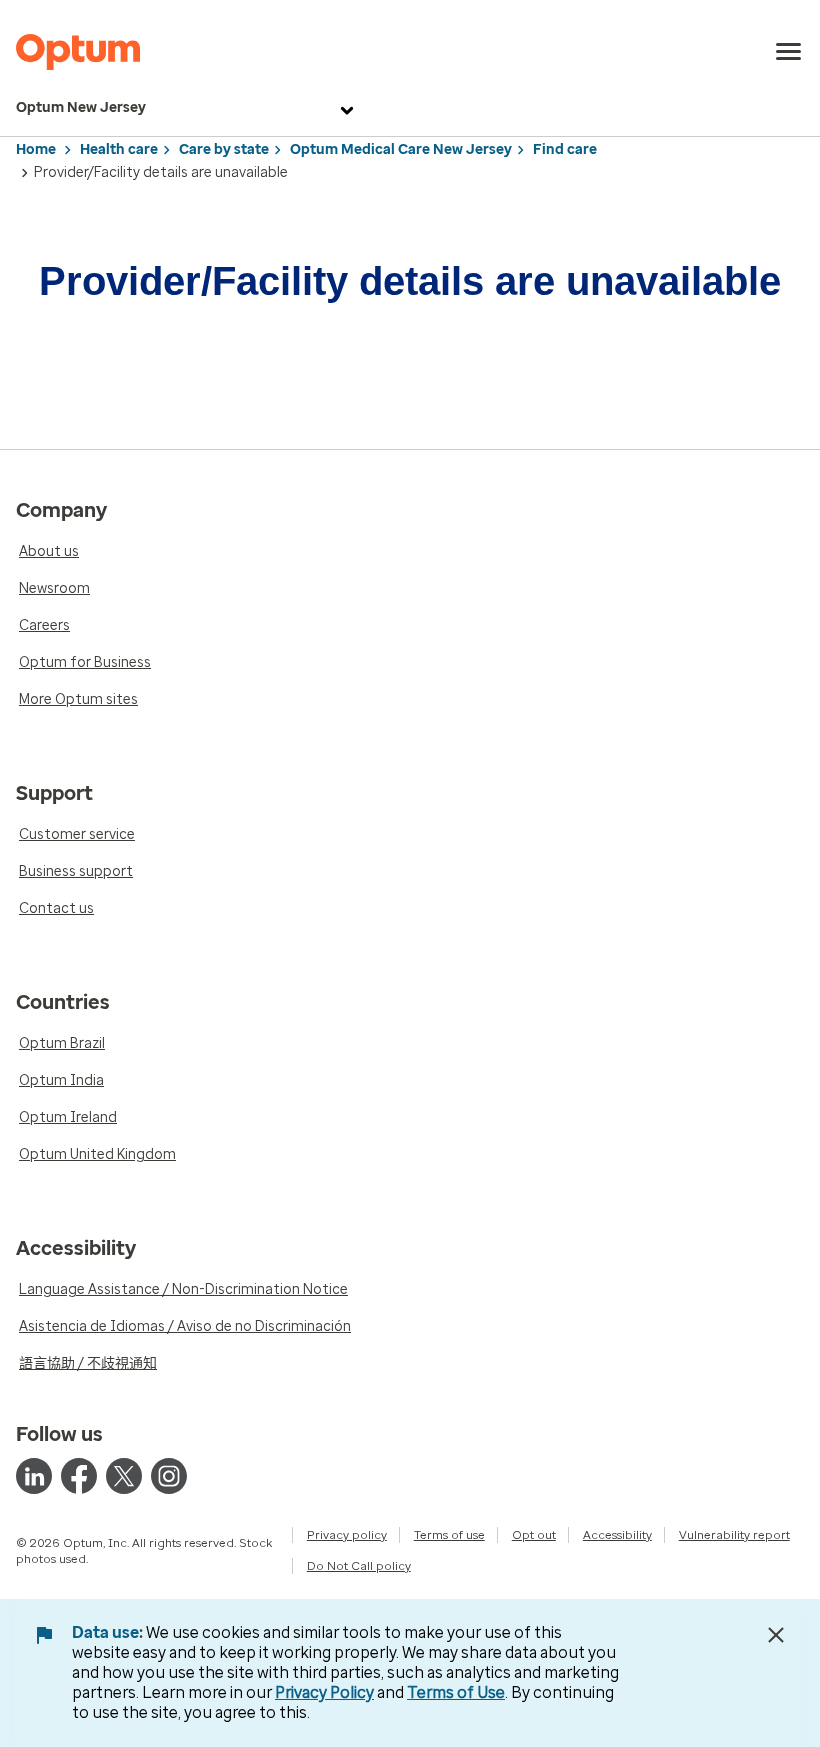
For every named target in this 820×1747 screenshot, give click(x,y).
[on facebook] (79, 1476)
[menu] (789, 52)
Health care (119, 149)
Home (36, 149)
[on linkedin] (34, 1476)
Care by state (224, 149)
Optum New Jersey (81, 107)
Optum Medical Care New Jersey (401, 149)
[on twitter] (124, 1476)
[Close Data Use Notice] (776, 1635)
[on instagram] (169, 1476)
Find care (565, 149)
